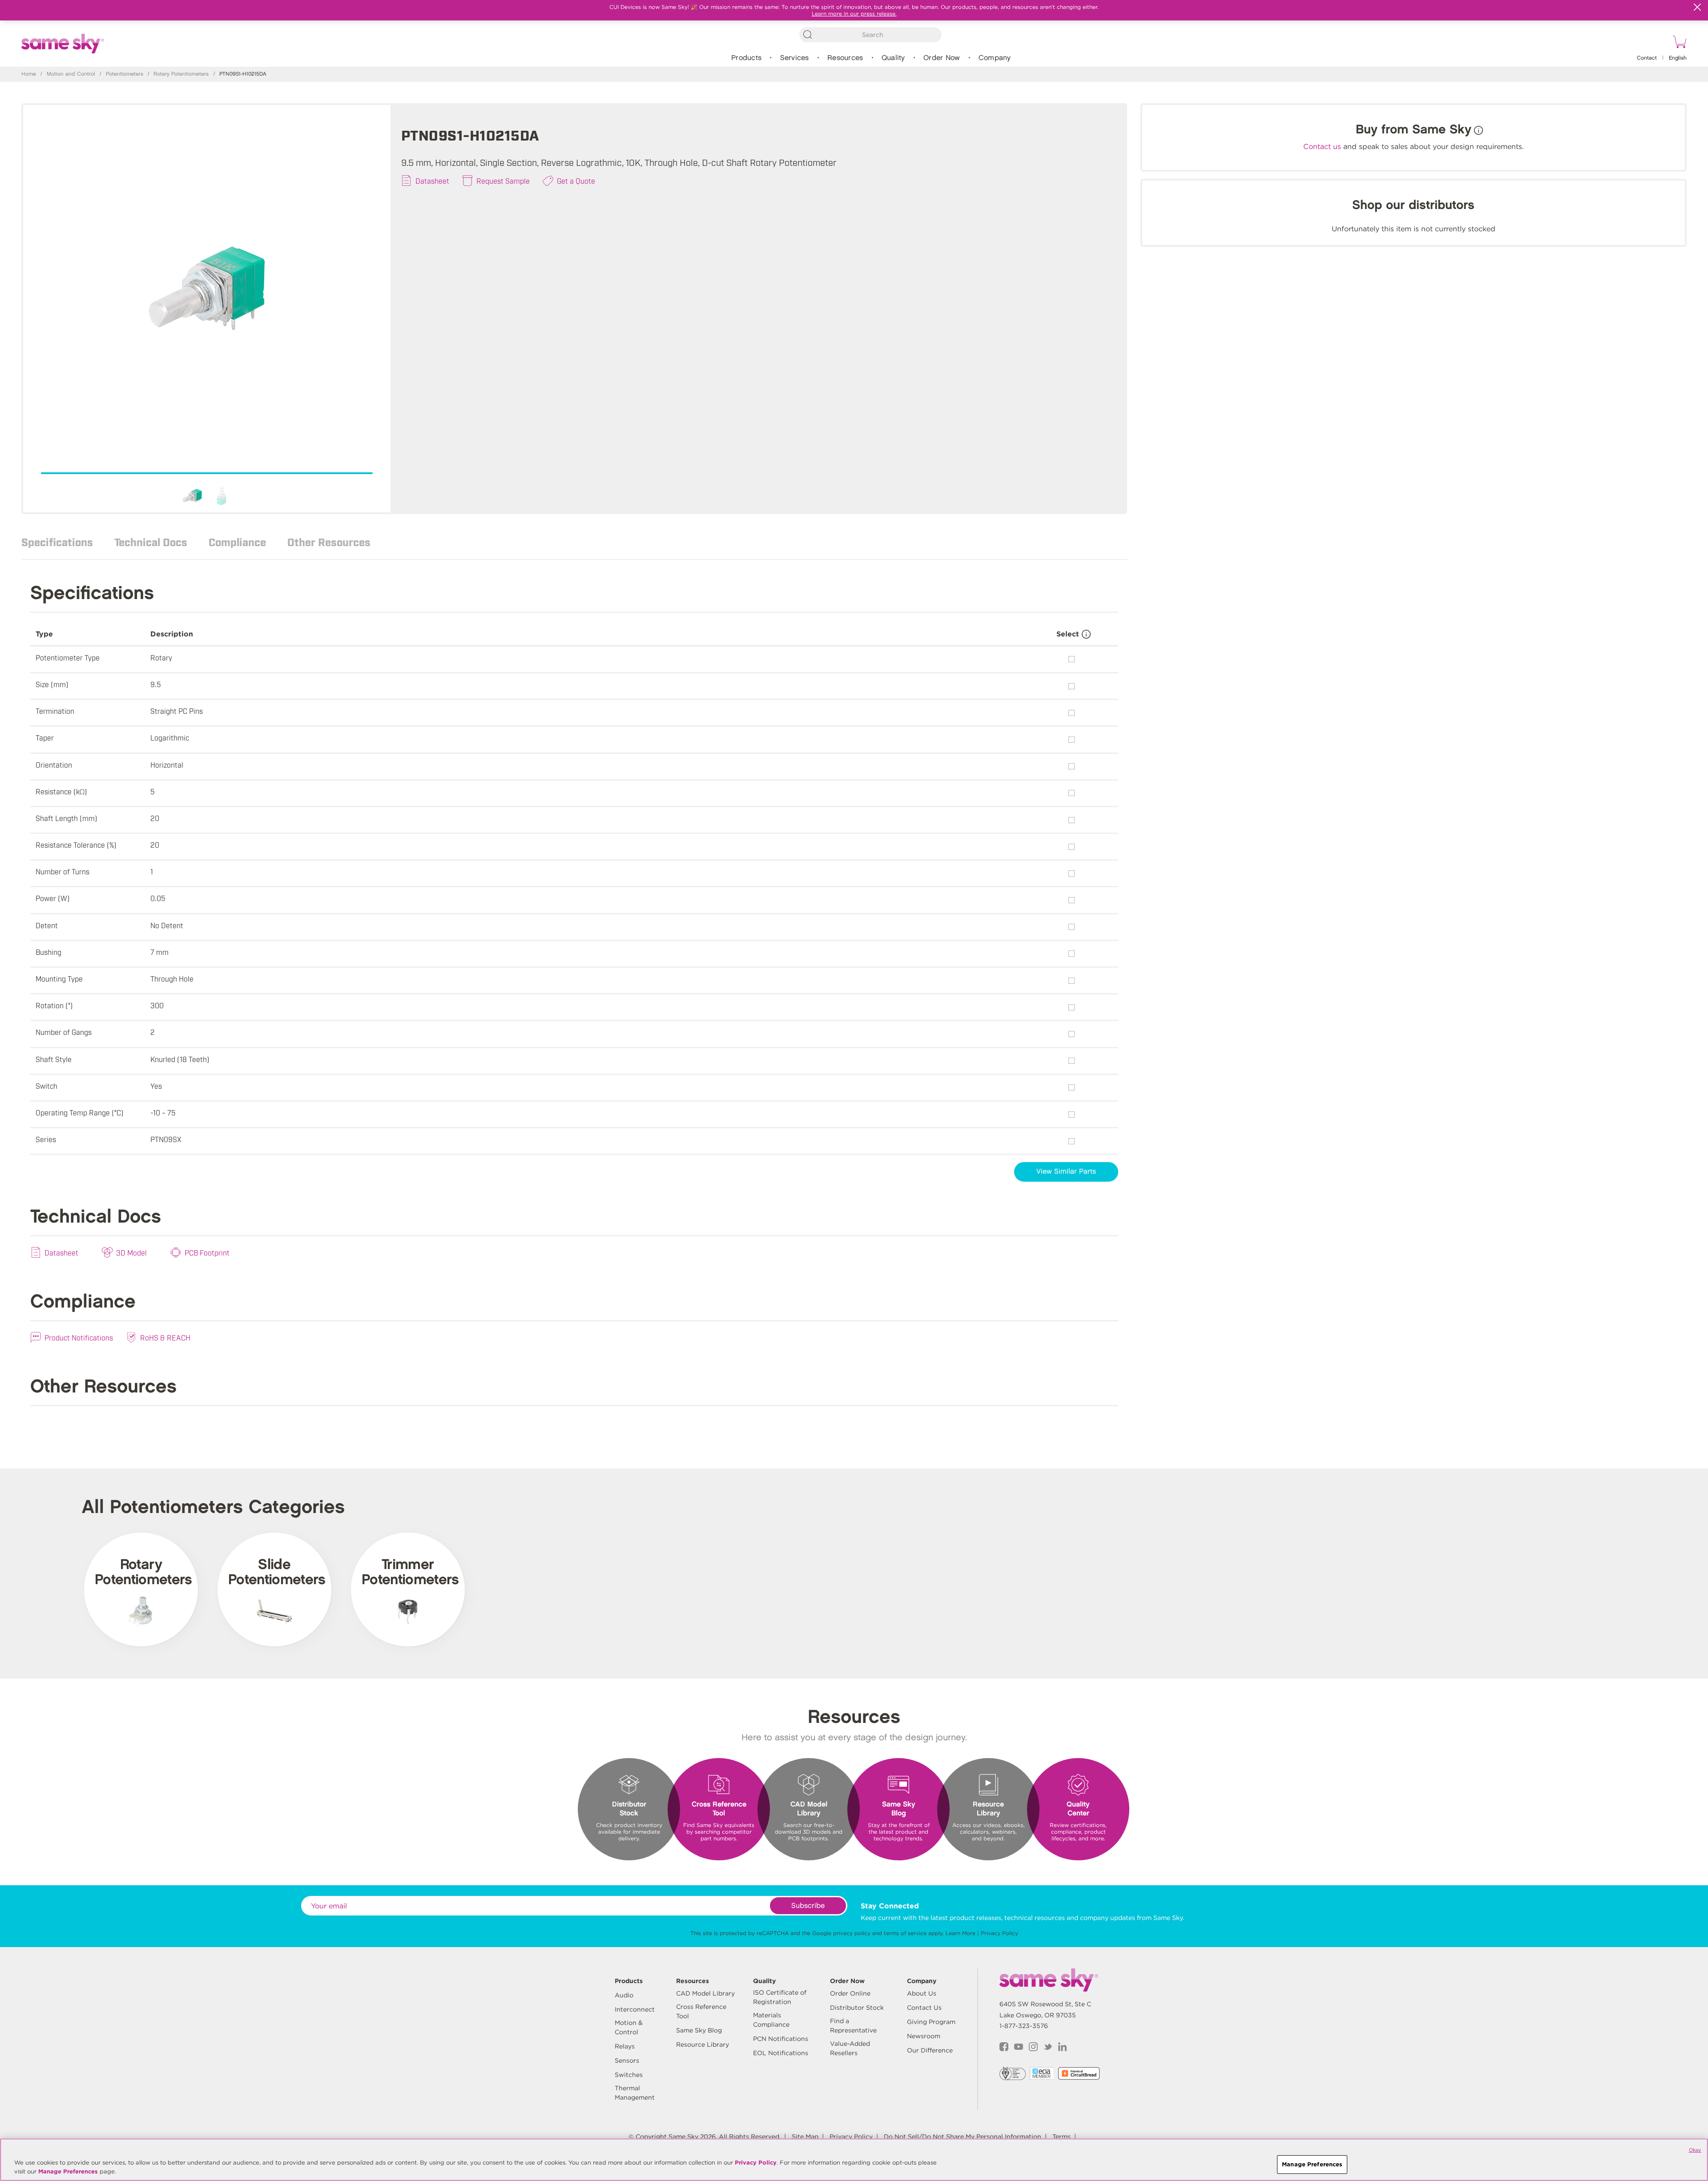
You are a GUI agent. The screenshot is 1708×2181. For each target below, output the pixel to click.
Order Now (942, 58)
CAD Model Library (705, 1993)
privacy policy (852, 1933)
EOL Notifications (781, 2053)
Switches (629, 2075)
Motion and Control (71, 74)
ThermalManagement (635, 2093)
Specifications (57, 542)
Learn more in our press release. (854, 14)
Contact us (1322, 147)
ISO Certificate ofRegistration (780, 1997)
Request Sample (503, 181)
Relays (625, 2046)
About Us (922, 1993)
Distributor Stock (857, 2008)
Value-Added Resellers (850, 2048)
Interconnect (635, 2009)
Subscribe (808, 1906)
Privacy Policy (999, 1933)
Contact (1647, 58)
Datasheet (432, 181)
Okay (1695, 2150)
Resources (845, 58)
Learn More (961, 1933)
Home (29, 74)
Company (995, 58)
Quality (893, 58)
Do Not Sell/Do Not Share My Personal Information (963, 2137)
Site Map (805, 2137)
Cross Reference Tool (701, 2011)
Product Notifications (79, 1337)
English (1678, 58)
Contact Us (924, 2008)
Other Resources (329, 542)
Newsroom (924, 2036)
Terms (1061, 2137)
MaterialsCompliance (771, 2020)
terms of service (905, 1933)
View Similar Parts (1066, 1172)
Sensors (627, 2060)
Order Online (850, 1993)
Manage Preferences (68, 2171)
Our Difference (930, 2050)
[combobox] (870, 35)
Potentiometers (125, 74)
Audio (624, 1995)
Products (746, 58)
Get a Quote (576, 181)
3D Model (131, 1252)
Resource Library (703, 2044)
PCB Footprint (207, 1252)
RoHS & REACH (165, 1337)
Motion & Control (629, 2027)
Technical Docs (151, 542)
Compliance (237, 542)
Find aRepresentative (853, 2026)
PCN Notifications (781, 2039)
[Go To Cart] (1678, 43)
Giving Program (931, 2022)
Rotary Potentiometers (181, 74)
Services (795, 58)
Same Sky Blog (699, 2030)
